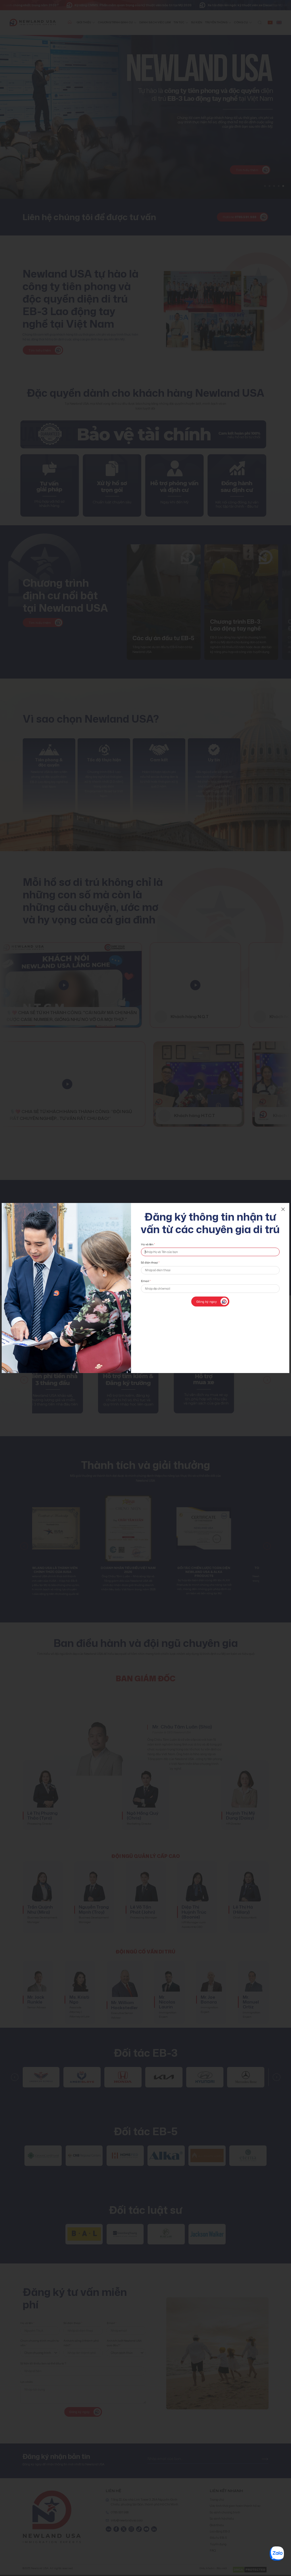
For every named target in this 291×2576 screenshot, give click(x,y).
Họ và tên (148, 1244)
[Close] (283, 1209)
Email (146, 1281)
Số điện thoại (150, 1263)
